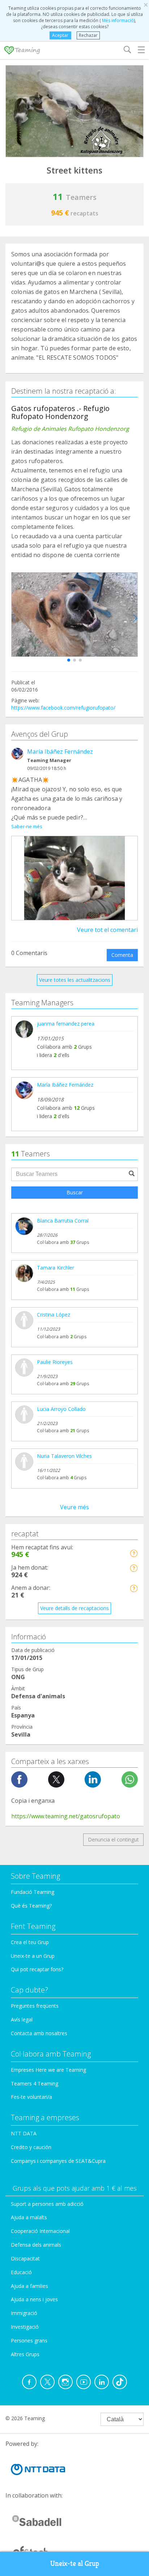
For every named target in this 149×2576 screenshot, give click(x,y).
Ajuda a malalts (29, 2217)
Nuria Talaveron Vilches (64, 1456)
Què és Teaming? (31, 1906)
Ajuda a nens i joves (34, 2299)
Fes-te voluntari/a (31, 2097)
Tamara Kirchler (56, 1268)
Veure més (74, 1507)
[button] (69, 660)
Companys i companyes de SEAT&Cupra (58, 2161)
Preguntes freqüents (35, 2006)
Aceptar (60, 35)
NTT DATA (24, 2133)
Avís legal (22, 2019)
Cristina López (54, 1315)
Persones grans (29, 2340)
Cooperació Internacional (40, 2231)
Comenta (122, 955)
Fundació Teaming (33, 1892)
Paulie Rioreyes (55, 1362)
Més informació (117, 20)
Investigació (25, 2327)
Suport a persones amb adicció (47, 2204)
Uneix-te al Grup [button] (75, 2564)
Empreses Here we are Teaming (48, 2070)
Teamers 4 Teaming (35, 2083)
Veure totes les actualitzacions (75, 980)
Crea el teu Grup (30, 1942)
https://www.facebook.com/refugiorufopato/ (63, 708)
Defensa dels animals (36, 2245)
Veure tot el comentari (107, 930)
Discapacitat (25, 2258)
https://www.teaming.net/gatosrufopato (66, 1816)
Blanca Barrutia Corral (63, 1221)
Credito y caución (31, 2147)
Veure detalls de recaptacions (74, 1608)
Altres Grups (25, 2354)
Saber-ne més (27, 826)
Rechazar (88, 35)
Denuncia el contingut (113, 1839)
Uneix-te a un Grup (33, 1956)
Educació (21, 2272)
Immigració (24, 2313)
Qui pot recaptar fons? (37, 1969)
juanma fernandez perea (66, 1024)
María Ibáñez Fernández (60, 752)
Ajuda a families (29, 2286)
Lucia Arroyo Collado (61, 1409)
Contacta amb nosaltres (39, 2033)
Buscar (75, 1192)
